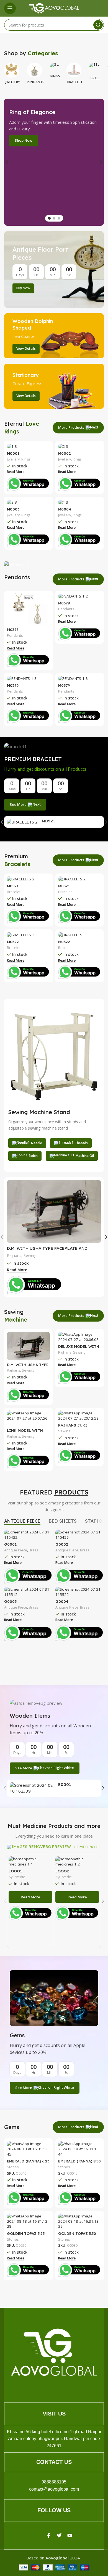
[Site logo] (54, 8)
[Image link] (54, 2352)
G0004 (62, 1601)
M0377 (13, 629)
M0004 (65, 509)
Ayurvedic (17, 1877)
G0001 (10, 1544)
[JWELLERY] (13, 68)
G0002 (62, 1544)
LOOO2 (62, 1871)
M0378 (64, 603)
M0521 (48, 821)
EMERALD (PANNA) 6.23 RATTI (28, 2163)
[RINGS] (55, 68)
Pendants (15, 636)
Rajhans (14, 1255)
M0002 (65, 453)
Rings (26, 459)
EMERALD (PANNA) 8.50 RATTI (79, 2163)
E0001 (65, 1784)
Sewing (30, 1255)
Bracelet (14, 892)
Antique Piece (16, 1550)
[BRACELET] (75, 68)
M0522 (13, 942)
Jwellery (13, 459)
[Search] (98, 25)
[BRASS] (95, 68)
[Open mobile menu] (10, 8)
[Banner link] (54, 269)
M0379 (13, 685)
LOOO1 (15, 1871)
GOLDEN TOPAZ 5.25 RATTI (26, 2236)
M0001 (13, 453)
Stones (13, 2167)
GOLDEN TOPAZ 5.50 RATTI (77, 2236)
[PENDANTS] (36, 68)
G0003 (10, 1601)
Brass (34, 1550)
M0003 (13, 509)
